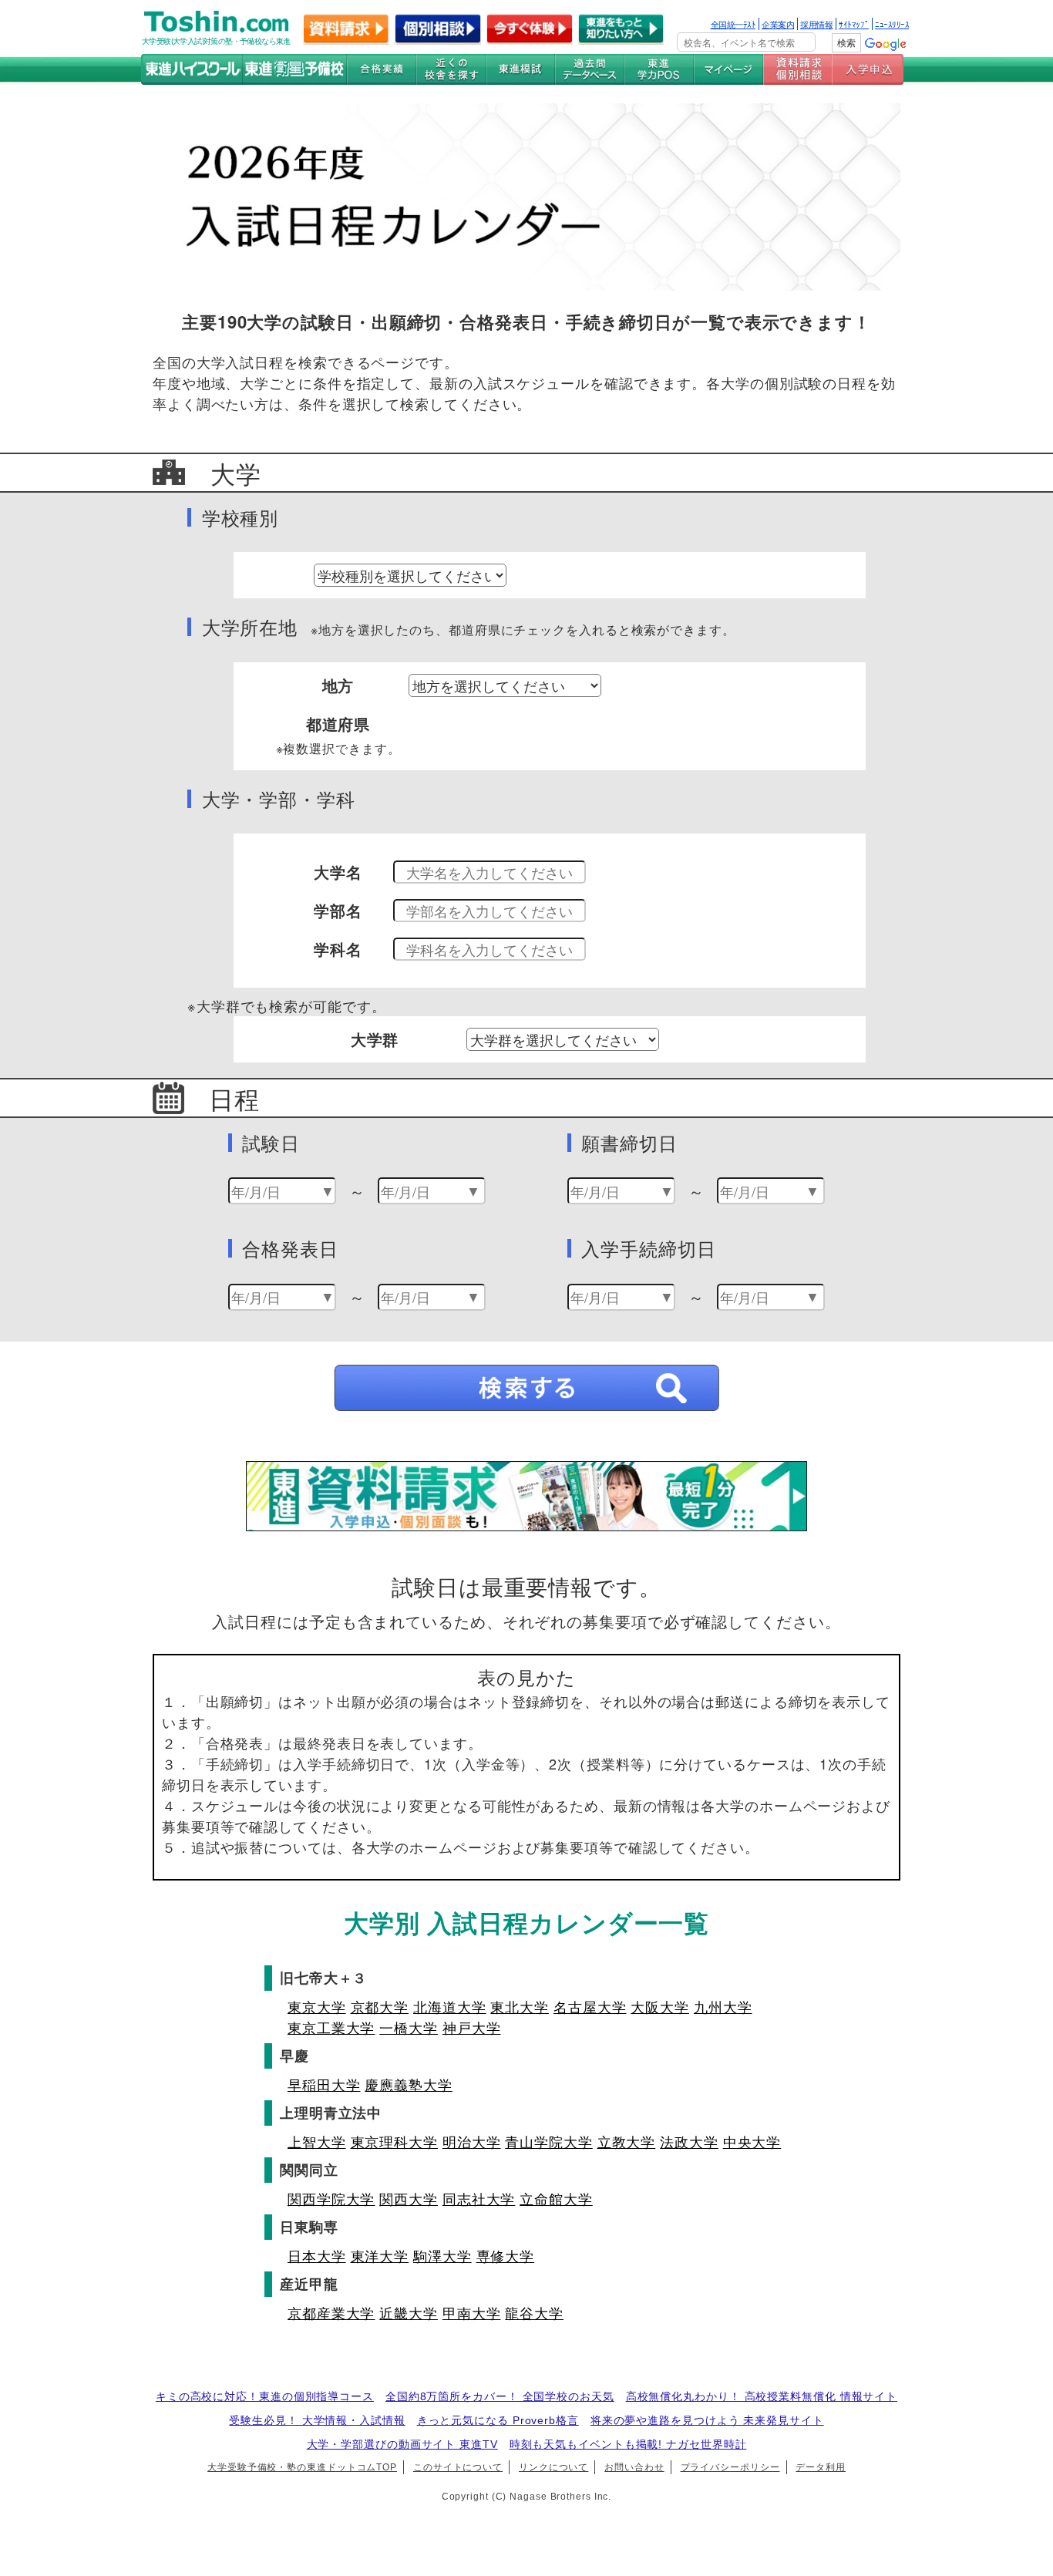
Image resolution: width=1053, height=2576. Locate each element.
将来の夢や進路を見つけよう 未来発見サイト (707, 2420)
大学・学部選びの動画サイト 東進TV (402, 2444)
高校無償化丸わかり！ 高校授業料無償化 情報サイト (762, 2396)
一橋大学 (409, 2027)
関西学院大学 (331, 2198)
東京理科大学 (394, 2141)
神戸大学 (472, 2027)
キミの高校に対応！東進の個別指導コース (265, 2396)
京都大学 (380, 2006)
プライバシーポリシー (730, 2467)
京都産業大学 (331, 2312)
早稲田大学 (324, 2084)
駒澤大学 (442, 2255)
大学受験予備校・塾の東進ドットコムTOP (302, 2467)
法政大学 (689, 2141)
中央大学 (752, 2141)
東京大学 (317, 2006)
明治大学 (472, 2141)
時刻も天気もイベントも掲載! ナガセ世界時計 (628, 2444)
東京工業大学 (331, 2027)
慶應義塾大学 (408, 2084)
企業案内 (778, 24)
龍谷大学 (534, 2312)
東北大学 (520, 2006)
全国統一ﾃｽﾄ (733, 24)
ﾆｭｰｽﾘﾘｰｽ (892, 24)
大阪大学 (660, 2006)
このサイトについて (458, 2467)
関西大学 (409, 2198)
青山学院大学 (548, 2141)
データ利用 (821, 2467)
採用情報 (816, 24)
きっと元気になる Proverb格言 (498, 2420)
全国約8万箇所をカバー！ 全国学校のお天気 (500, 2396)
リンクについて (553, 2467)
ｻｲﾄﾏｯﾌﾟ (854, 24)
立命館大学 (556, 2198)
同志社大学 (479, 2198)
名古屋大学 (590, 2006)
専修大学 (506, 2255)
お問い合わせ (634, 2467)
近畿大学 (409, 2312)
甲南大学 (472, 2312)
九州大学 (723, 2006)
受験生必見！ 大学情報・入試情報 (317, 2420)
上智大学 (317, 2141)
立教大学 (627, 2141)
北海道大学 (450, 2006)
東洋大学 (380, 2255)
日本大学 (317, 2255)
